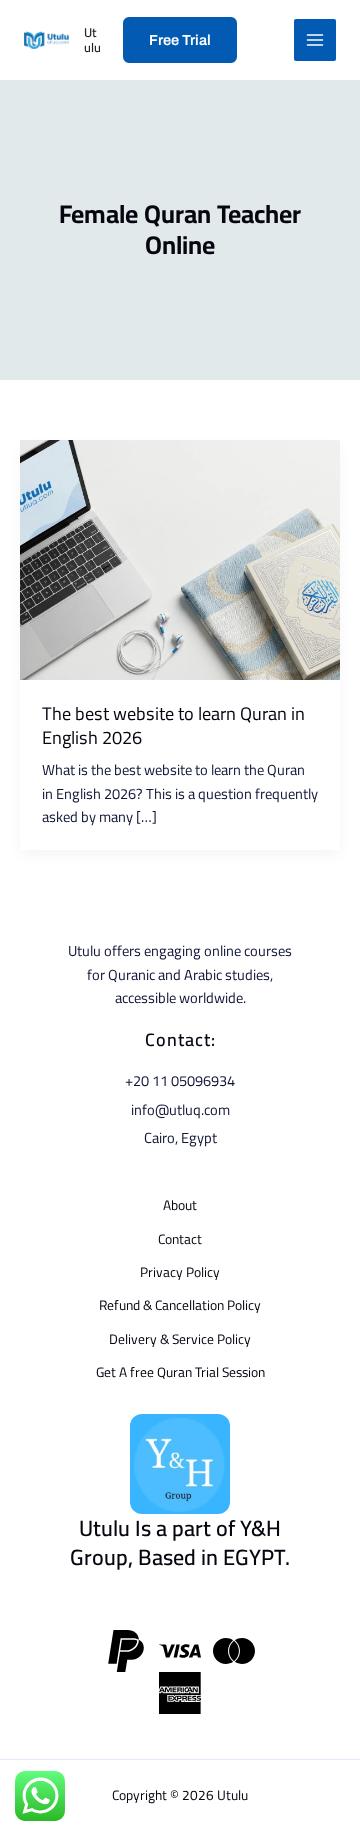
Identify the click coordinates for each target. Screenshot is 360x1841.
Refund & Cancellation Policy (180, 1304)
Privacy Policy (180, 1271)
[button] (180, 40)
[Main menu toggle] (315, 40)
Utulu (92, 39)
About (180, 1204)
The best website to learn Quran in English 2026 (173, 725)
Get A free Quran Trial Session (180, 1371)
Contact (180, 1238)
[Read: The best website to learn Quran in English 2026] (180, 558)
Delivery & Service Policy (180, 1338)
